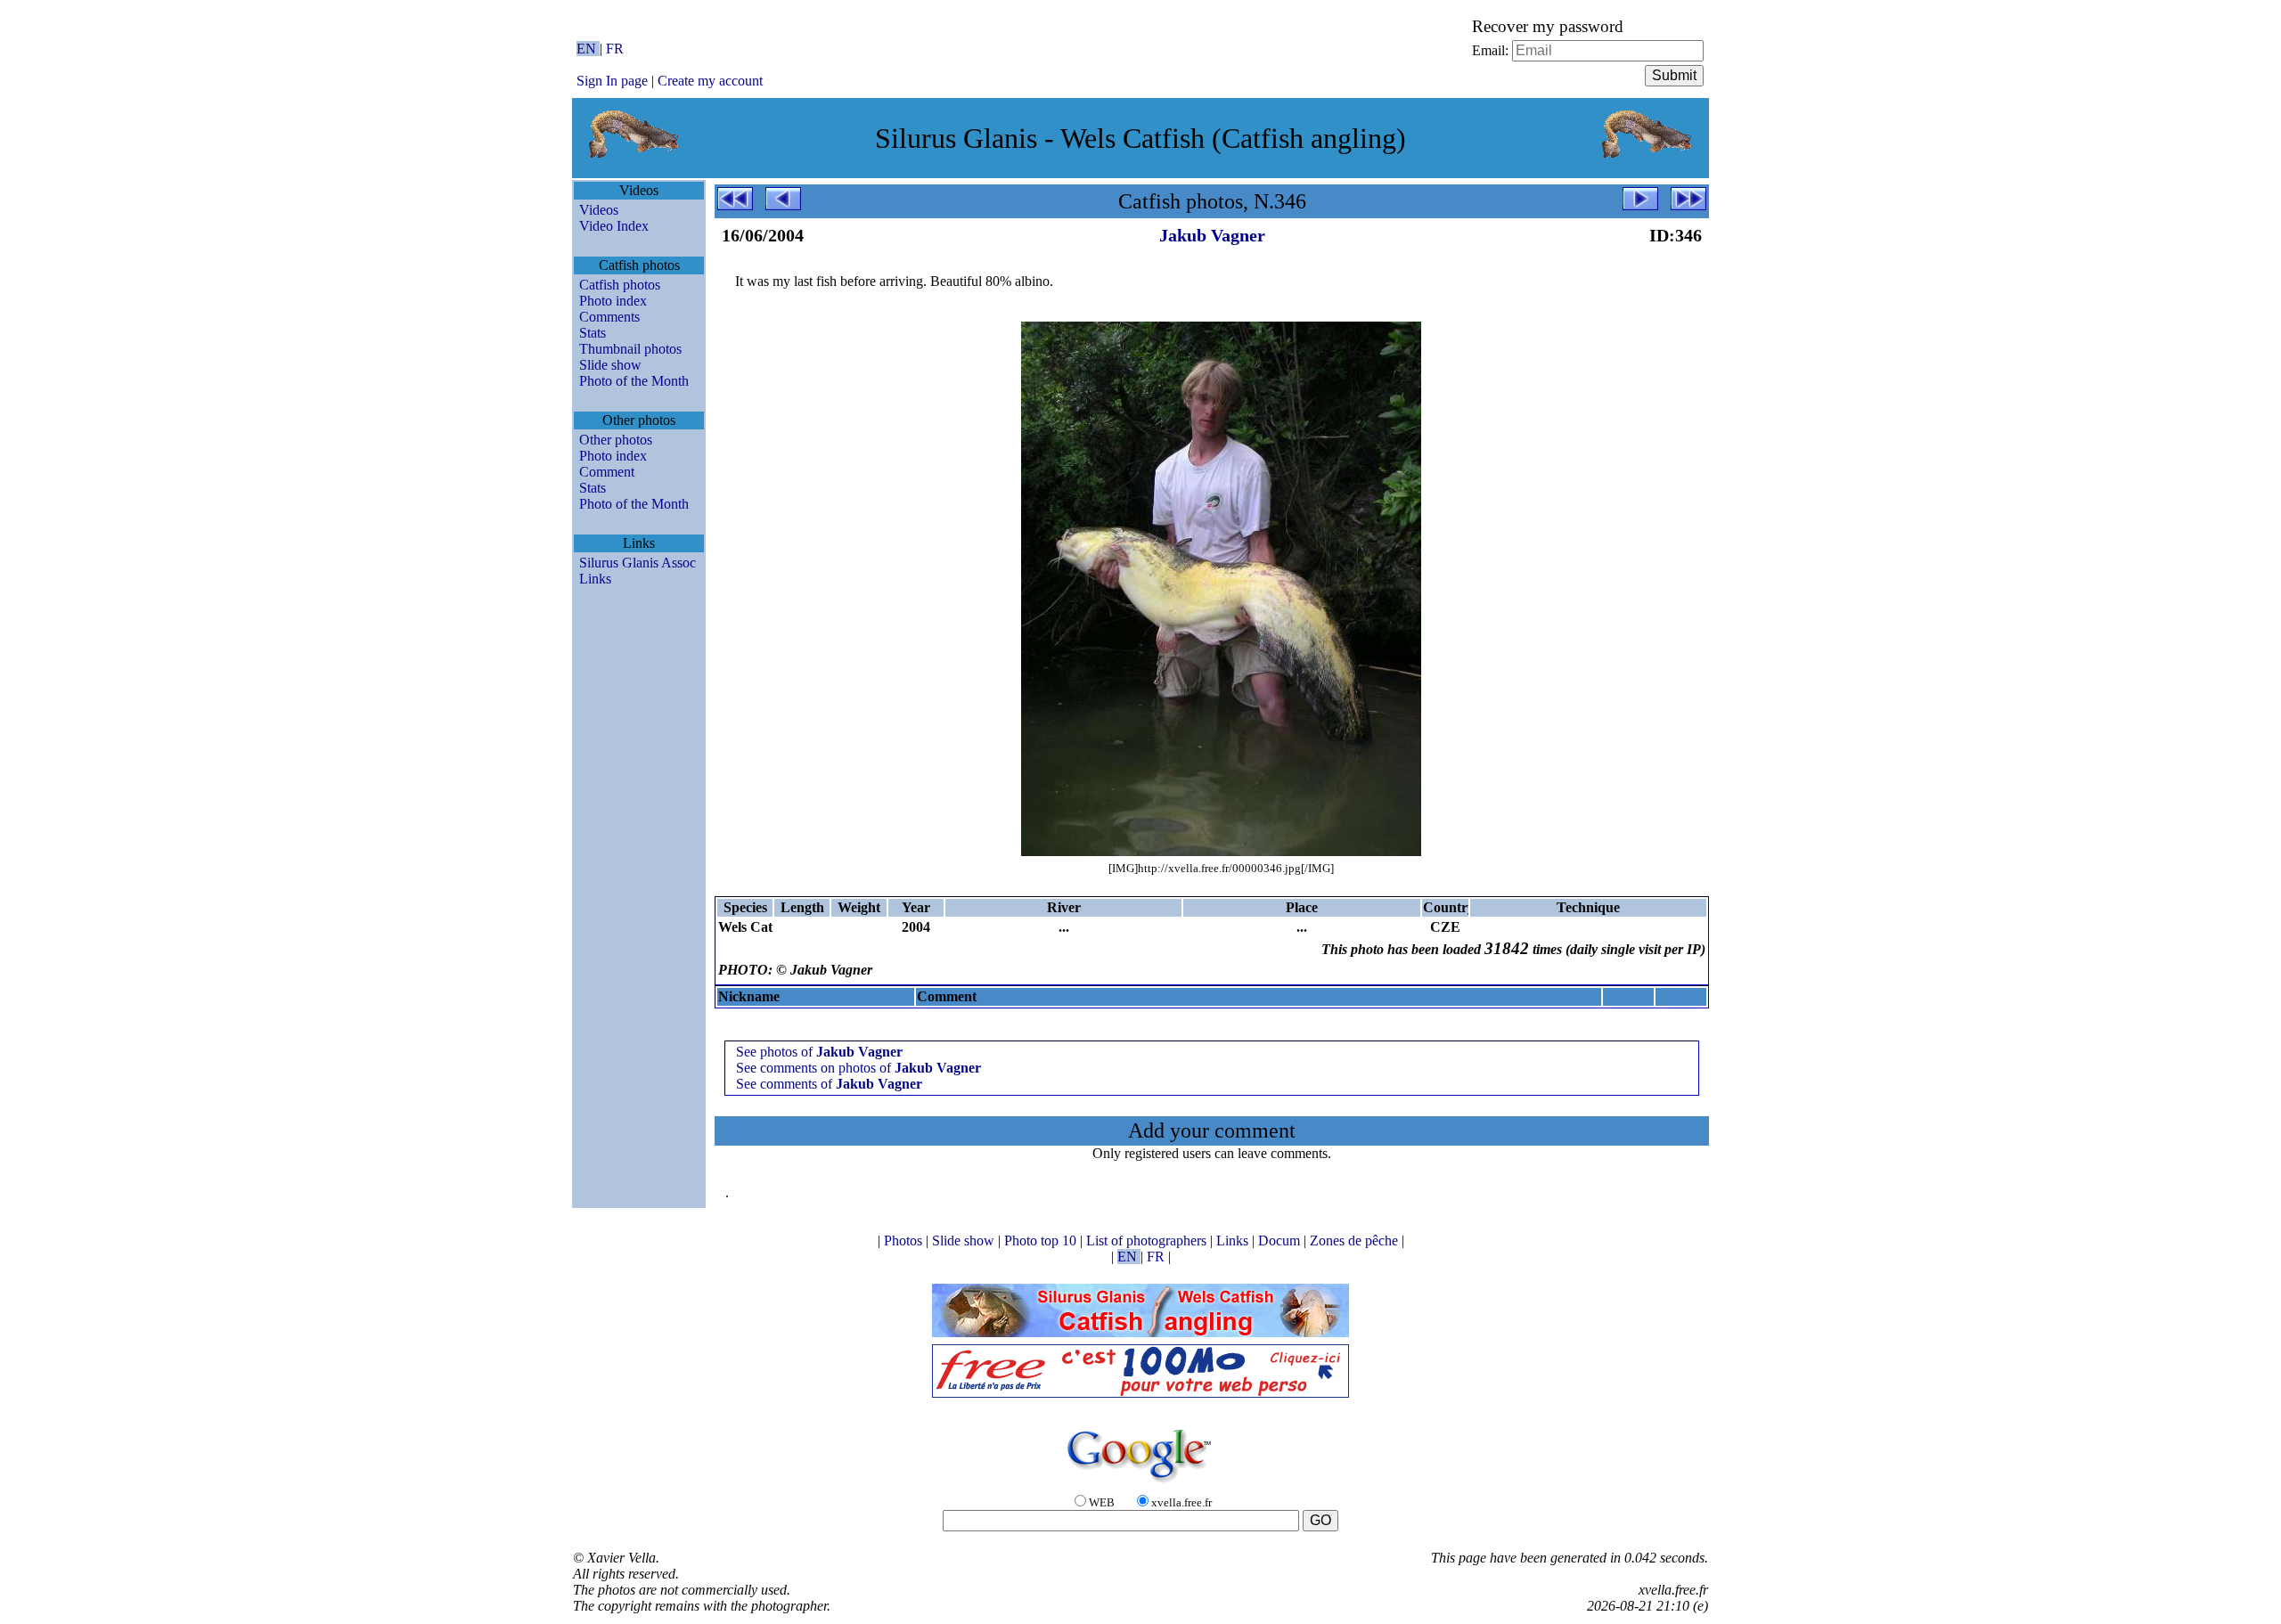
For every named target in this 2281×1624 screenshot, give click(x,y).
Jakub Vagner (1212, 235)
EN (588, 49)
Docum (1281, 1240)
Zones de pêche (1356, 1240)
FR (615, 49)
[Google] (1140, 1484)
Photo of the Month (634, 381)
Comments (609, 317)
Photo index (613, 301)
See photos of (819, 1052)
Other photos (616, 440)
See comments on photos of (858, 1068)
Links (595, 579)
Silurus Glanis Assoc (638, 563)
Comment (607, 472)
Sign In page (612, 81)
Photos (905, 1240)
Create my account (710, 81)
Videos (599, 210)
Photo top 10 (1042, 1240)
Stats (593, 333)
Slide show (610, 365)
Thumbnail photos (630, 349)
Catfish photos (620, 285)
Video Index (614, 226)
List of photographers (1148, 1240)
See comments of (829, 1084)
